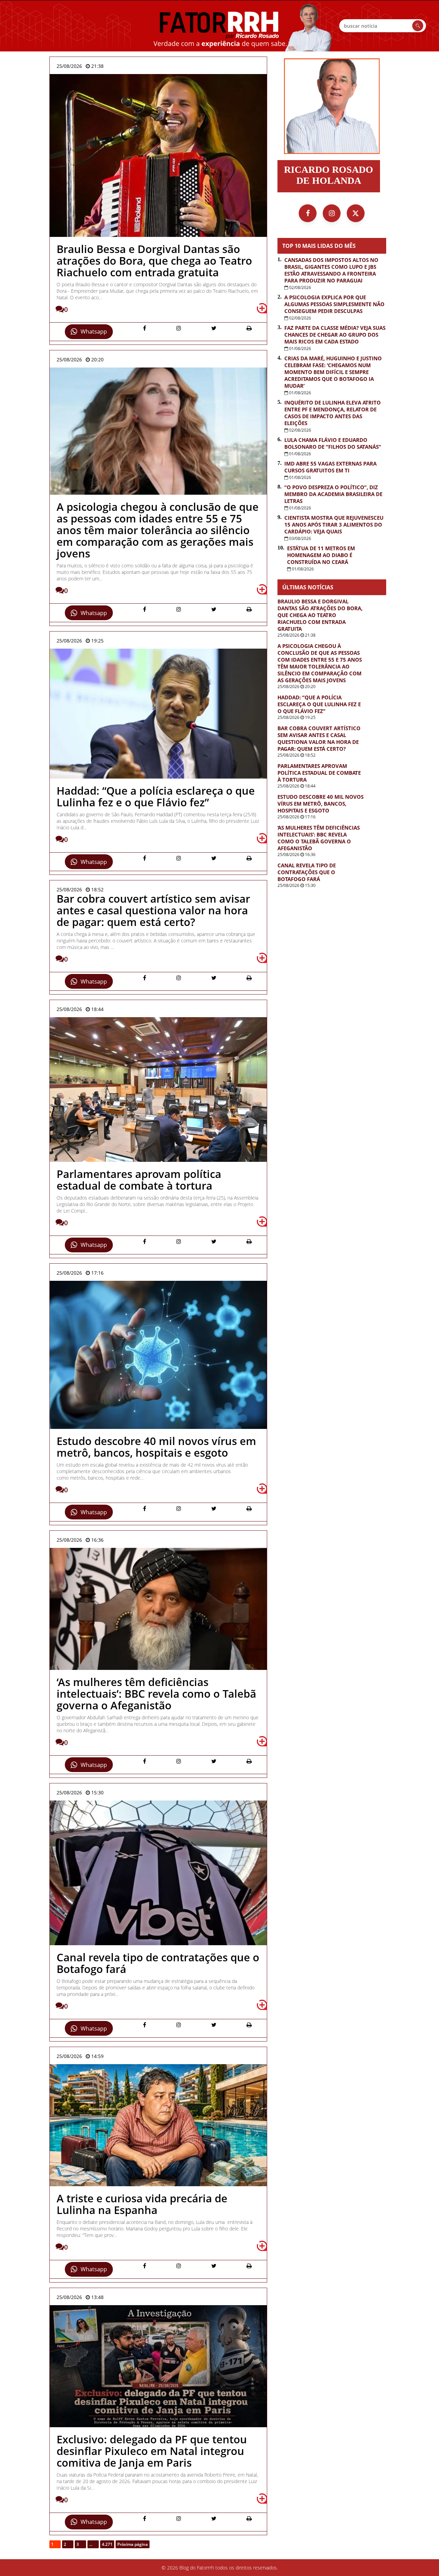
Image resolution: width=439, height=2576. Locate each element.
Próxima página (133, 2544)
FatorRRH (219, 26)
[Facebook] (308, 213)
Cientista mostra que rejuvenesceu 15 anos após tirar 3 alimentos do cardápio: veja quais (334, 525)
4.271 (107, 2544)
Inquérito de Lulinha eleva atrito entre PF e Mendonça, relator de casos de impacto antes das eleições (333, 413)
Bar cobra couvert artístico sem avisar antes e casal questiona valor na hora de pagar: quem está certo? (319, 738)
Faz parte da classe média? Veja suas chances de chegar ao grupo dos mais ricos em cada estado (335, 335)
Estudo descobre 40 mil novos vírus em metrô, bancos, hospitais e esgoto (321, 804)
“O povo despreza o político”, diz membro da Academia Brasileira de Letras (333, 494)
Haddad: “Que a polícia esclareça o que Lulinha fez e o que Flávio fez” (319, 704)
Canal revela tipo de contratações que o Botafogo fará (307, 872)
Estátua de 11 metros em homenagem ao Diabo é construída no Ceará (321, 555)
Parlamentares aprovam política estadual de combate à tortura (319, 773)
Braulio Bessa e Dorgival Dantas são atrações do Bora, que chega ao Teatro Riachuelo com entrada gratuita (320, 615)
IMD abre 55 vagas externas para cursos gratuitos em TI (330, 467)
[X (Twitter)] (356, 213)
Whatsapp (94, 332)
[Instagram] (332, 213)
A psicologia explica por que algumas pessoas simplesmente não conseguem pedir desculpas (334, 304)
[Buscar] (418, 26)
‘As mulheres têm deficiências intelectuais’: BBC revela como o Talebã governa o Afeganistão (319, 838)
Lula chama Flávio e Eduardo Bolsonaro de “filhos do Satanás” (333, 443)
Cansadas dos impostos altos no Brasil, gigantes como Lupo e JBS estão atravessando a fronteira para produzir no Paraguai (331, 270)
